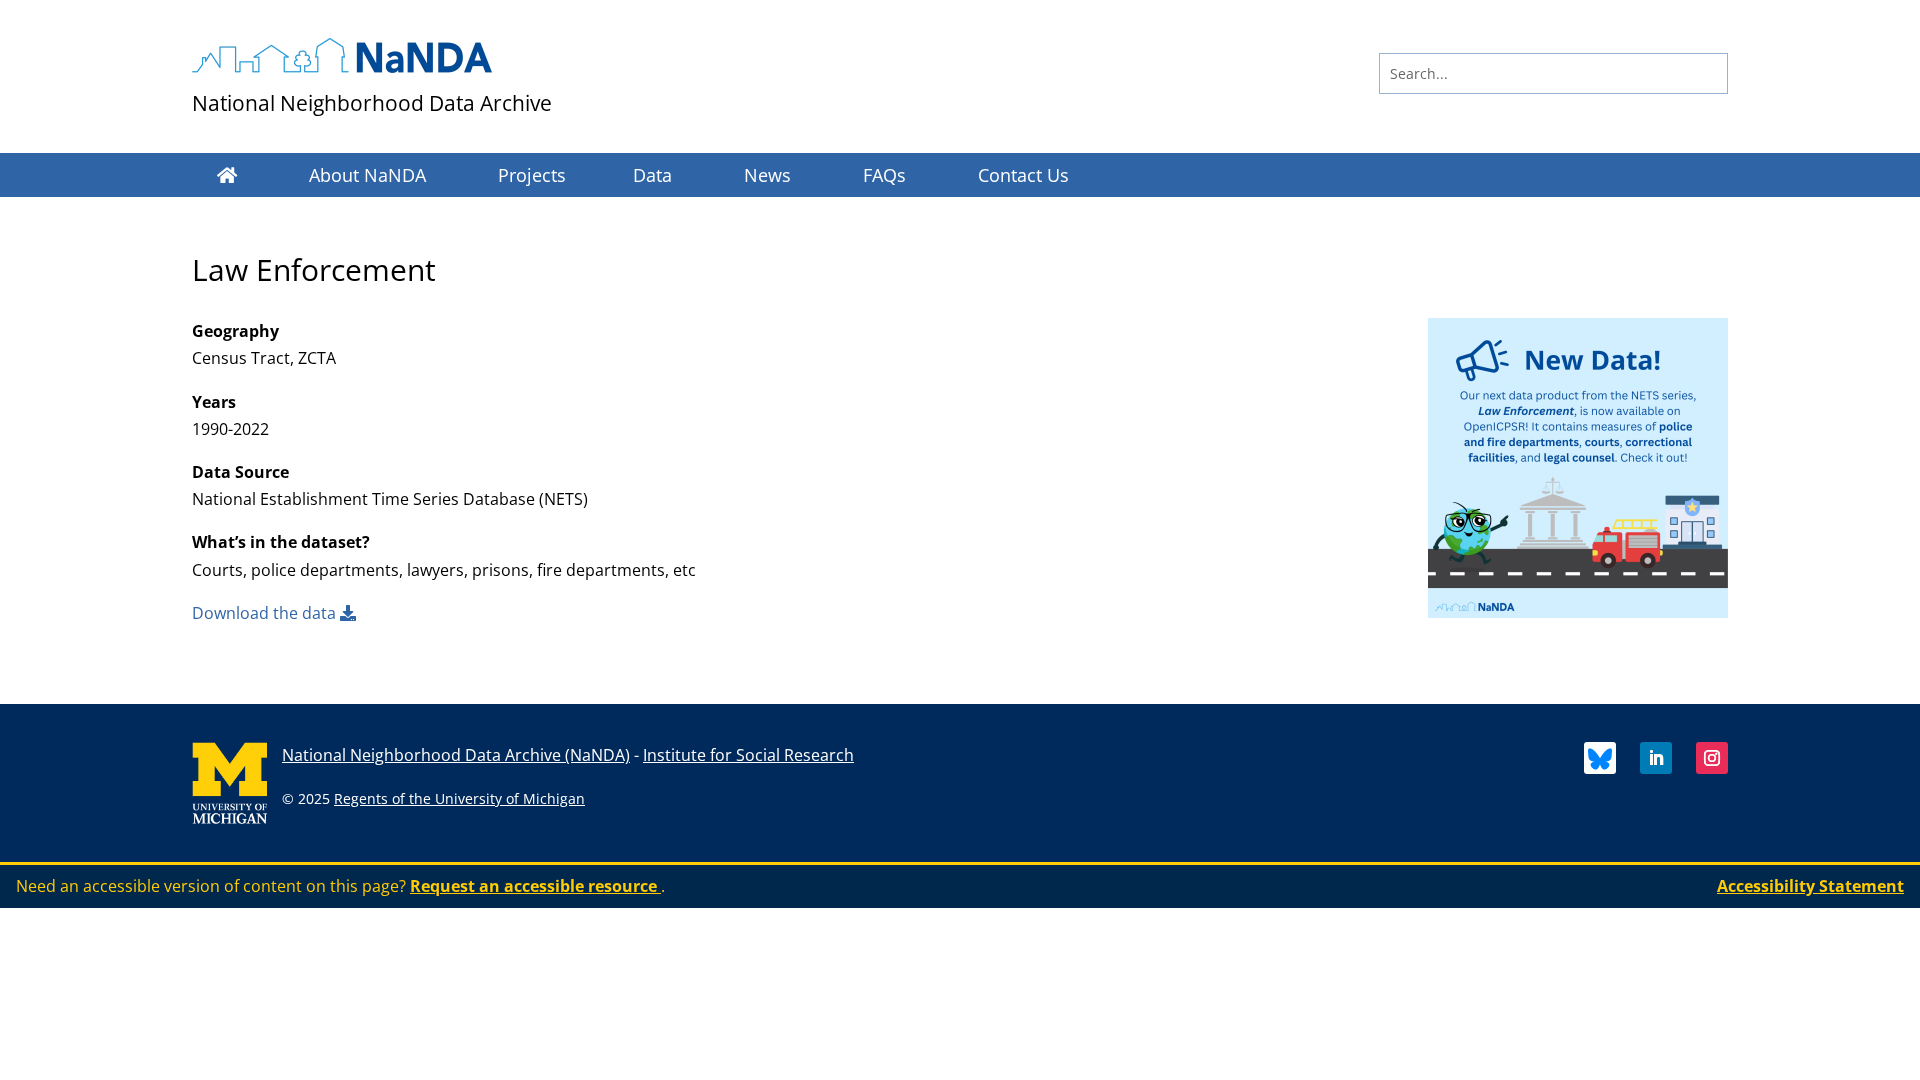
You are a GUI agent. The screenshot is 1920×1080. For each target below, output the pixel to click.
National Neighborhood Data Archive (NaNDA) (456, 755)
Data (652, 175)
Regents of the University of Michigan (459, 798)
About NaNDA (367, 175)
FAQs (884, 175)
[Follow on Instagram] (1712, 758)
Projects (532, 175)
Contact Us (1023, 175)
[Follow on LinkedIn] (1656, 758)
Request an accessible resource (535, 886)
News (767, 175)
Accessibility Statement (1810, 886)
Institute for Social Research (748, 755)
